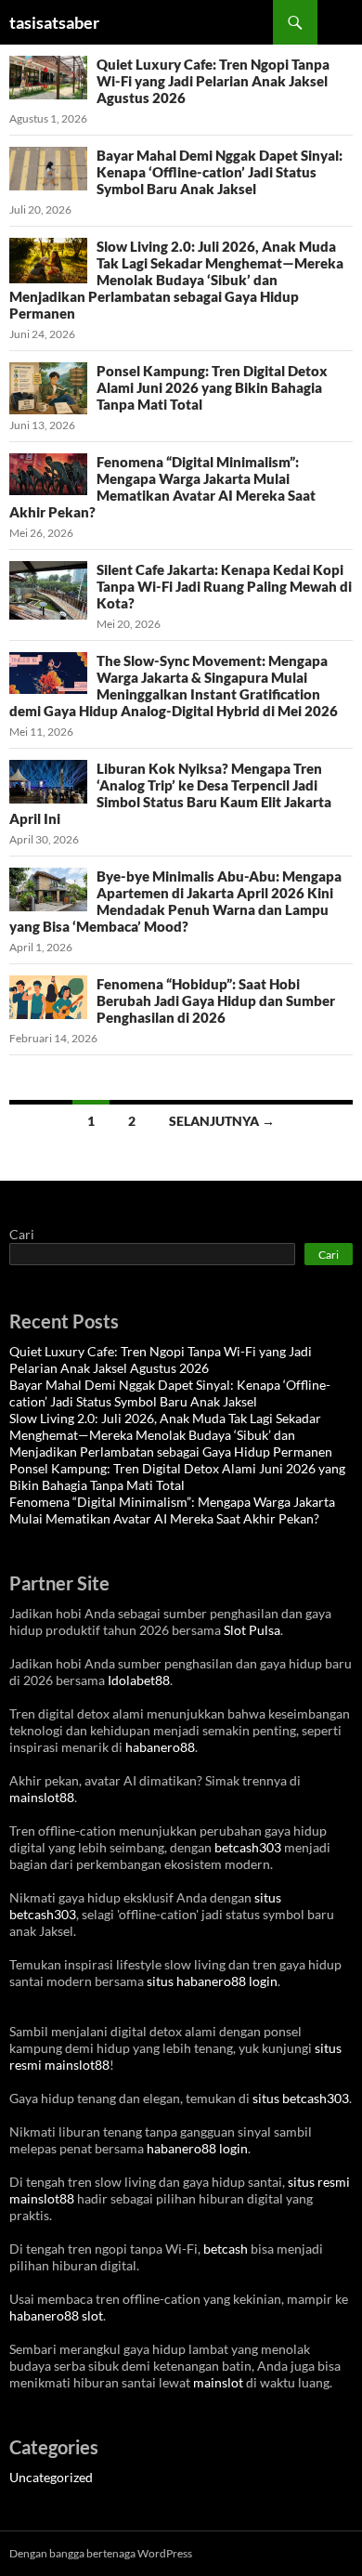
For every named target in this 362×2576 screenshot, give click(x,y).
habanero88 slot (56, 2315)
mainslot (218, 2382)
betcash (226, 2249)
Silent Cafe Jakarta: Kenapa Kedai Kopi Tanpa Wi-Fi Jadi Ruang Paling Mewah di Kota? (224, 586)
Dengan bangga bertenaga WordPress (101, 2553)
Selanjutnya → (222, 1121)
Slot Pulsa (252, 1630)
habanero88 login (197, 2148)
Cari (22, 1234)
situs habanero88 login (212, 1981)
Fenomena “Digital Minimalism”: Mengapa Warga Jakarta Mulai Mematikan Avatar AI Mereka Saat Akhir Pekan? (162, 487)
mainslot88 (42, 1797)
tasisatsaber (54, 22)
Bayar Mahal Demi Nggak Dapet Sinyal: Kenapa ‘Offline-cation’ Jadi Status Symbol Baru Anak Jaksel (220, 172)
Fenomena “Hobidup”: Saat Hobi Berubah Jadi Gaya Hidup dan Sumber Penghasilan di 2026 (216, 1000)
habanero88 (160, 1747)
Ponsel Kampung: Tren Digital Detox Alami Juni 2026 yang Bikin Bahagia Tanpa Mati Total (212, 387)
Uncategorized (51, 2477)
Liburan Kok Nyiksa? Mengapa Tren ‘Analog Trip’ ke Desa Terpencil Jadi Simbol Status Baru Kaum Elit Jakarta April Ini (170, 793)
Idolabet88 (139, 1680)
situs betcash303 (301, 2098)
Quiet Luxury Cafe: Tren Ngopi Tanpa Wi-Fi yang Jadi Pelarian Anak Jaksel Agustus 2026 (213, 81)
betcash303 (248, 1847)
